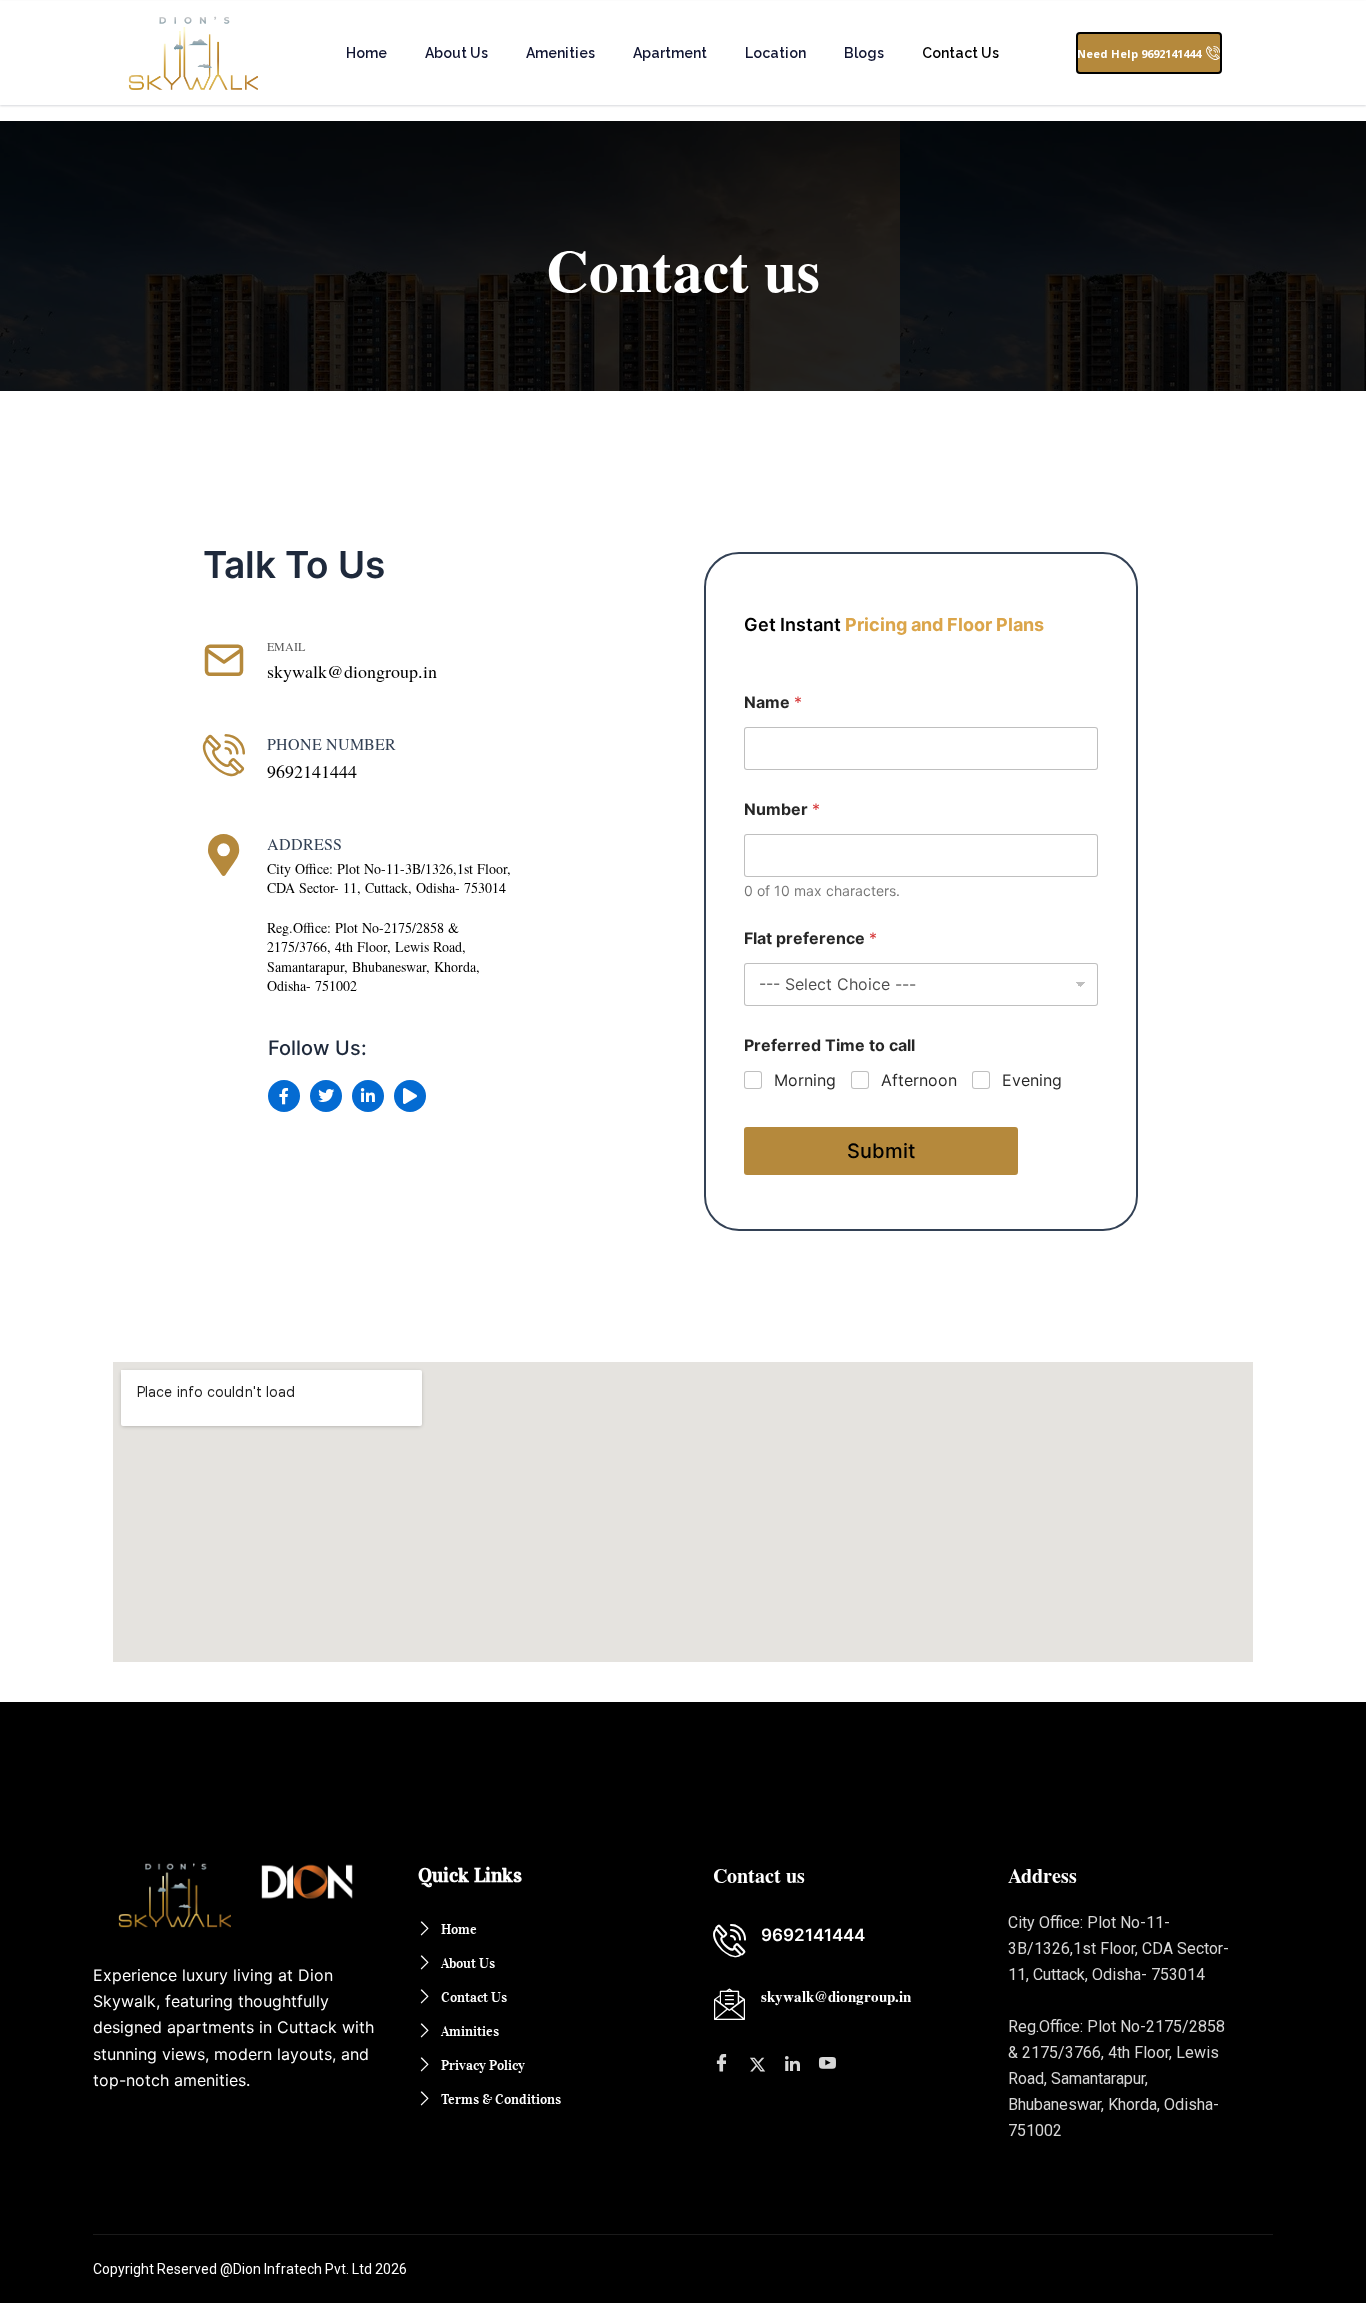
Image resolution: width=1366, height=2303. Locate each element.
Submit (881, 1151)
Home (366, 53)
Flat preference (810, 938)
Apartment (670, 53)
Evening (1032, 1080)
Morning (805, 1080)
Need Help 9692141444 (1139, 53)
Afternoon (919, 1080)
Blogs (864, 53)
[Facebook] (795, 2063)
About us (456, 53)
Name (773, 702)
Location (775, 53)
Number (782, 809)
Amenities (560, 53)
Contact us (960, 53)
